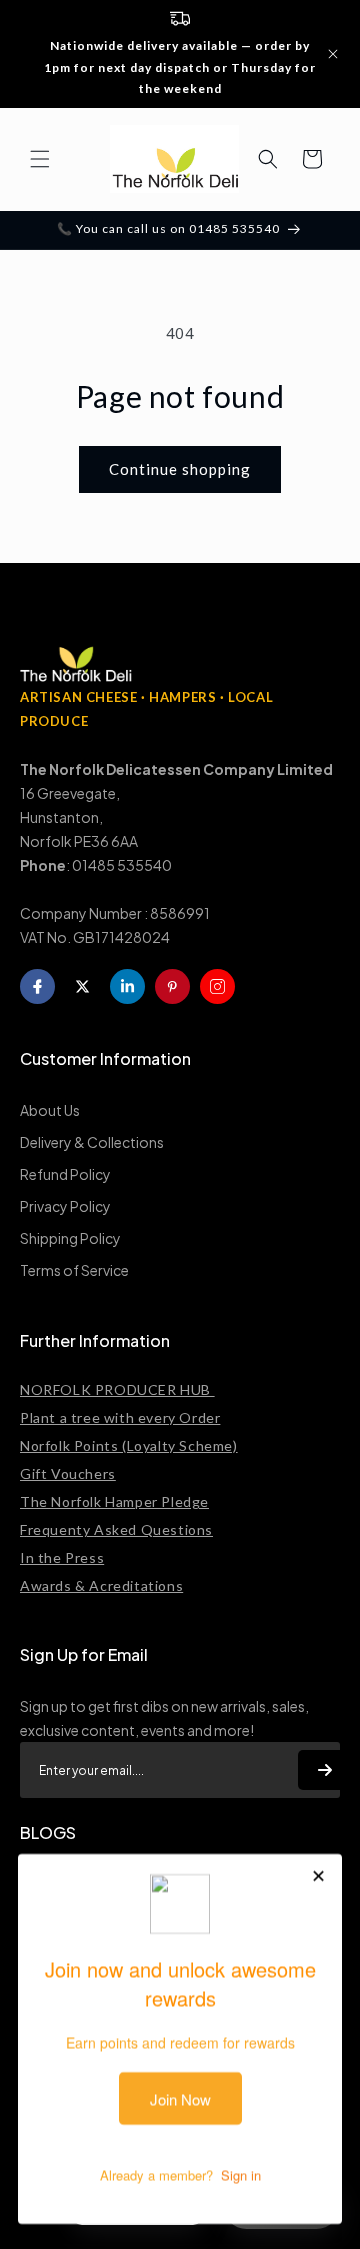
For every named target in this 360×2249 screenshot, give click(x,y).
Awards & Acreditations (101, 1585)
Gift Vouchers (68, 1473)
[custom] (217, 986)
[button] (40, 159)
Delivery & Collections (92, 1142)
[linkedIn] (127, 986)
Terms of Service (74, 1270)
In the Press (62, 1557)
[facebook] (37, 986)
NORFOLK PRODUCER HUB (117, 1389)
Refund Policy (65, 1174)
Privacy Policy (65, 1206)
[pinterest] (172, 986)
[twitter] (82, 986)
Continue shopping (180, 469)
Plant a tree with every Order (120, 1417)
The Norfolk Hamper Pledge (114, 1501)
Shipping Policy (70, 1238)
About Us (50, 1110)
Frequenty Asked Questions (116, 1529)
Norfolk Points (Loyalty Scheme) (129, 1445)
